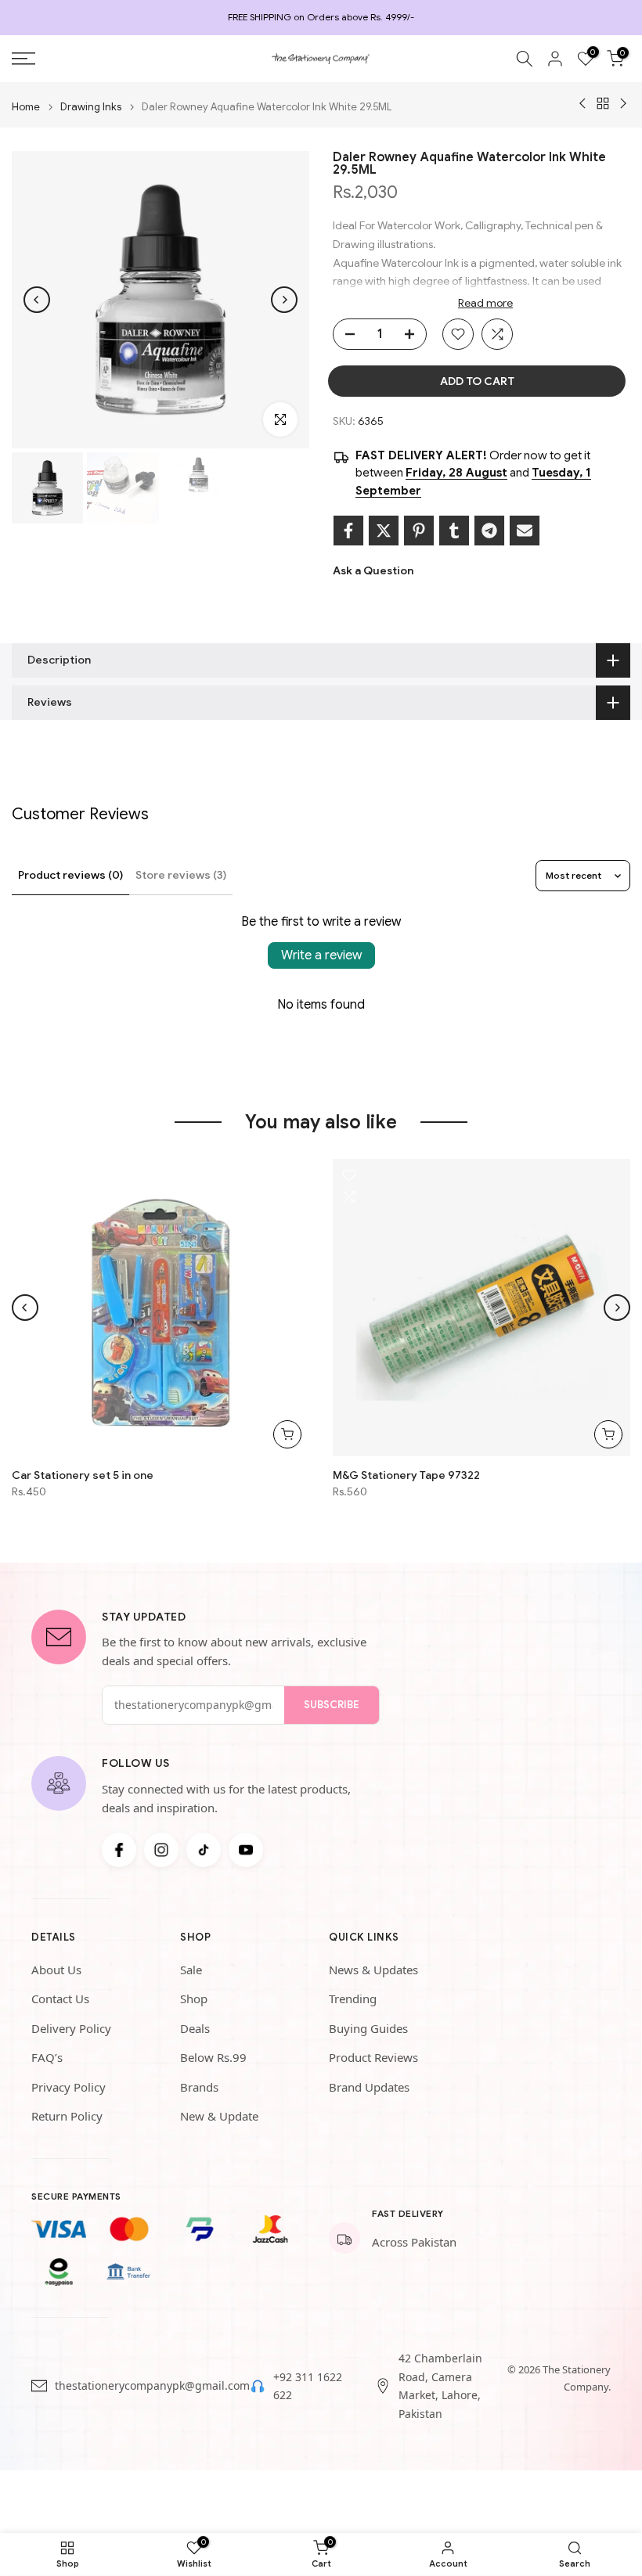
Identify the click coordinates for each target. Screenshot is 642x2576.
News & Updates (373, 1970)
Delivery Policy (71, 2028)
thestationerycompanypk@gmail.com (152, 2385)
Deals (195, 2028)
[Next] (284, 300)
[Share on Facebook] (348, 531)
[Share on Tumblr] (454, 531)
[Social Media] (119, 1850)
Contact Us (60, 1999)
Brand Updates (369, 2087)
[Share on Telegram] (489, 531)
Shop (194, 1999)
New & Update (219, 2116)
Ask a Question (373, 570)
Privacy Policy (69, 2087)
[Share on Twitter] (384, 531)
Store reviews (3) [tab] (181, 875)
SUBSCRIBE (332, 1705)
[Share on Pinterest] (419, 531)
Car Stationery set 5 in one (83, 1475)
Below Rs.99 (213, 2057)
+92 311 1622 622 (308, 2386)
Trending (353, 1999)
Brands (199, 2087)
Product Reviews (373, 2057)
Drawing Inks (91, 107)
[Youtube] (246, 1850)
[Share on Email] (525, 531)
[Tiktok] (204, 1850)
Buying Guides (368, 2028)
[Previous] (37, 300)
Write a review (321, 955)
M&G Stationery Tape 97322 (406, 1475)
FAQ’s (47, 2057)
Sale (191, 1970)
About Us (56, 1970)
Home (26, 107)
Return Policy (67, 2116)
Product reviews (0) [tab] (70, 875)
